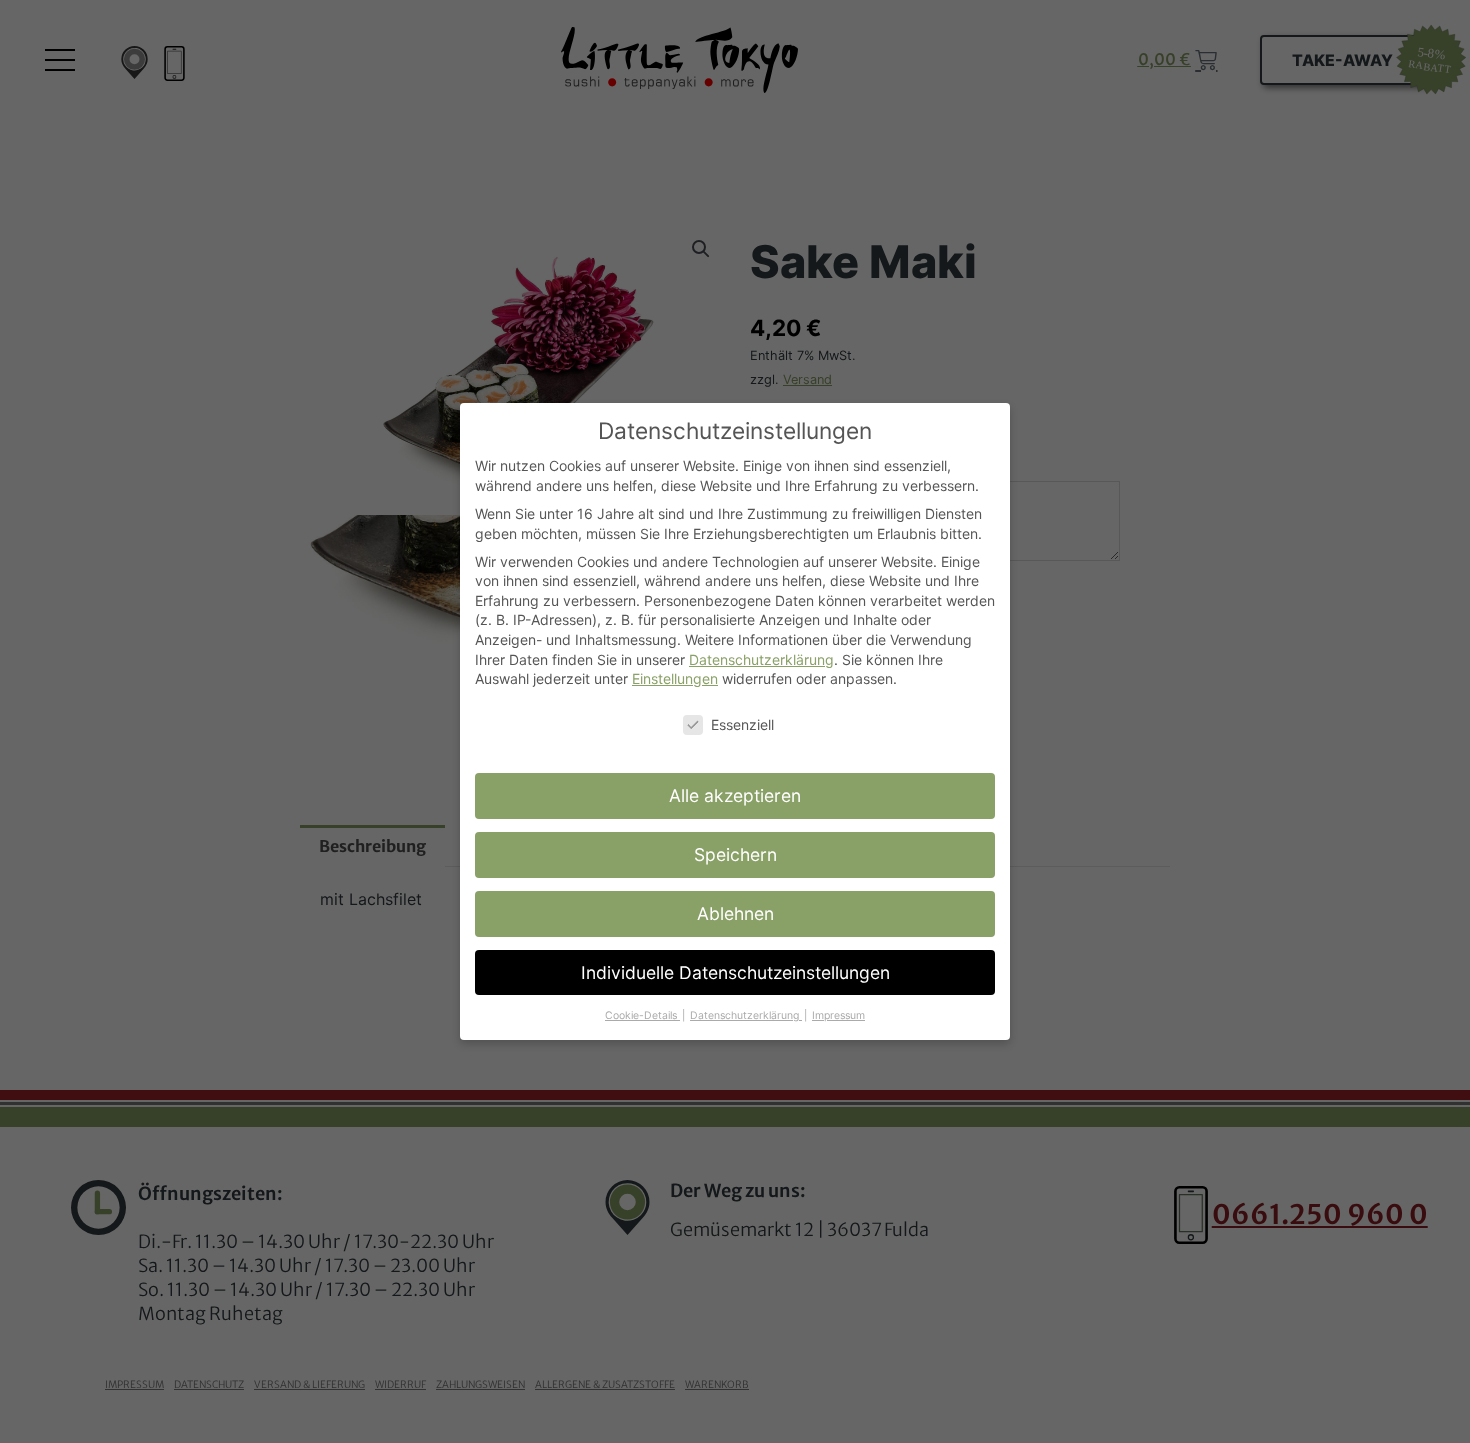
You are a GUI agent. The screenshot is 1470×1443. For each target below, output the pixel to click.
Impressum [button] (838, 1015)
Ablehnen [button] (735, 913)
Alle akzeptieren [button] (735, 795)
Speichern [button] (735, 854)
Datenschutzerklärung (761, 659)
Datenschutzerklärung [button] (746, 1015)
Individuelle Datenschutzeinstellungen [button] (735, 972)
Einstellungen (675, 678)
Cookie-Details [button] (642, 1015)
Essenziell (742, 724)
